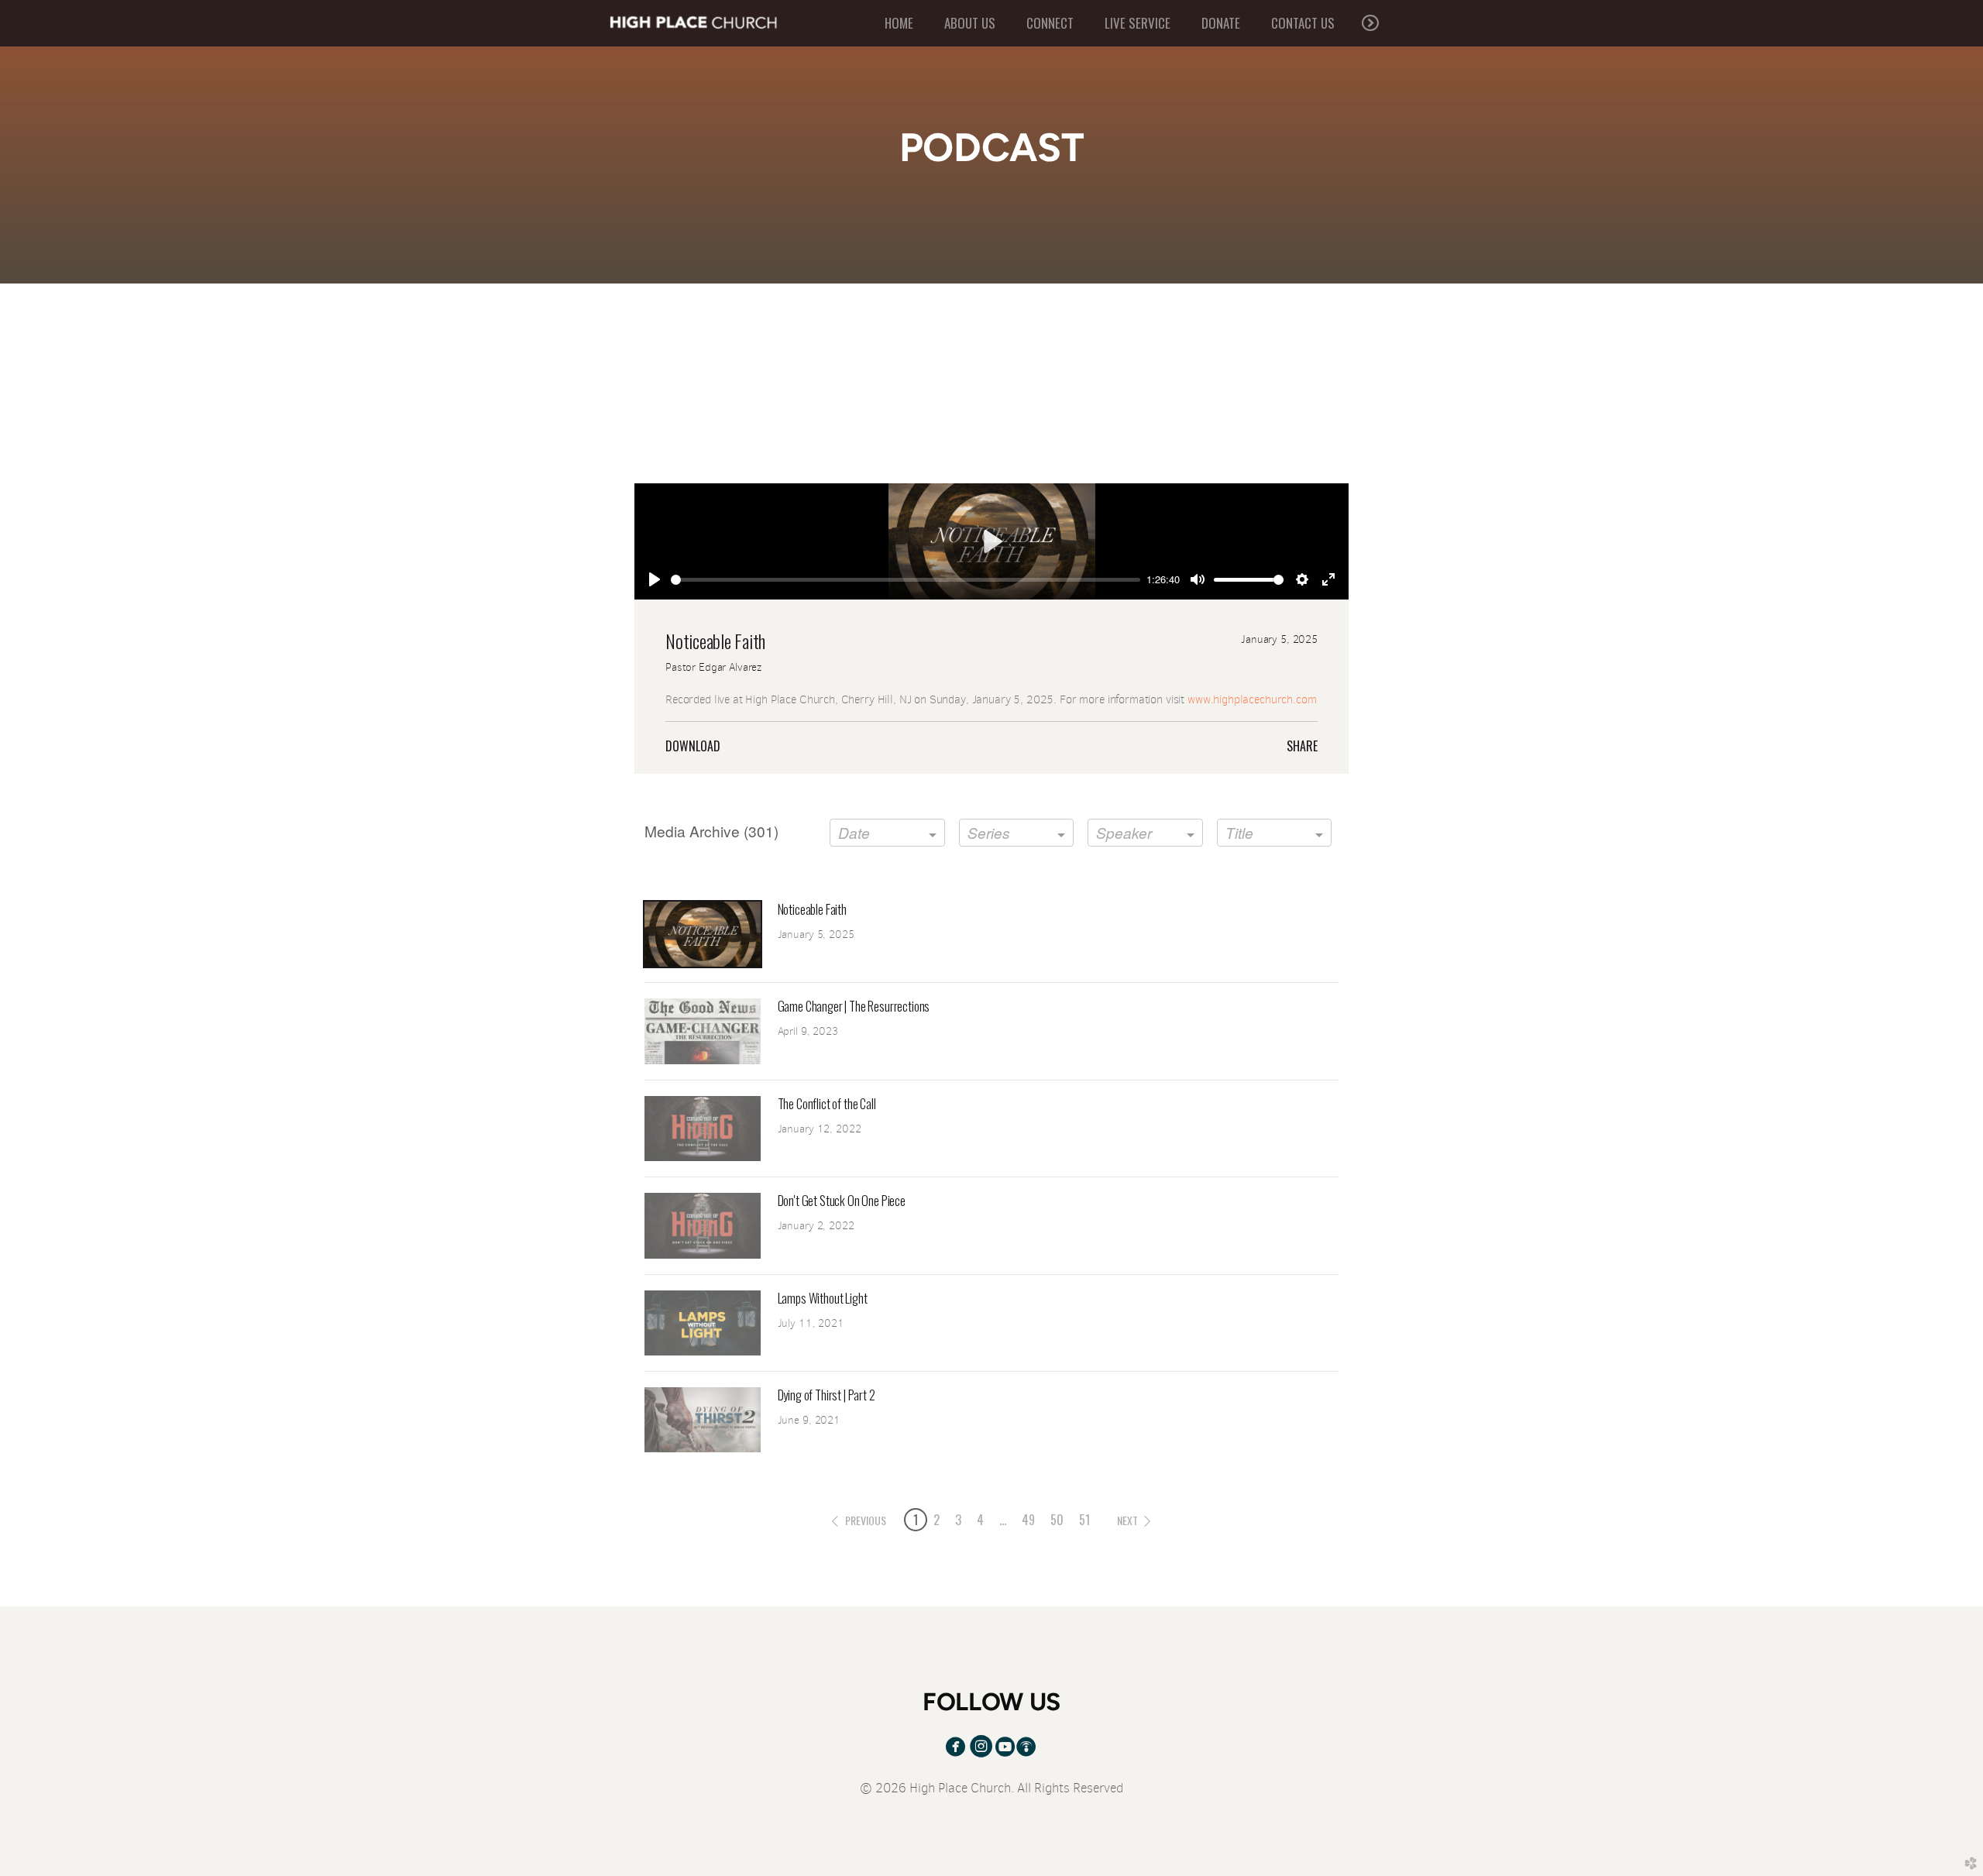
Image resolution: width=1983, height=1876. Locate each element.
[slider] (906, 580)
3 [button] (958, 1520)
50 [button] (1057, 1520)
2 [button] (937, 1520)
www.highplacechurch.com (1252, 699)
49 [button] (1028, 1520)
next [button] (1127, 1520)
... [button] (1003, 1520)
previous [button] (866, 1520)
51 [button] (1084, 1520)
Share (1302, 746)
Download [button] (693, 746)
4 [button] (980, 1520)
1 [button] (916, 1520)
